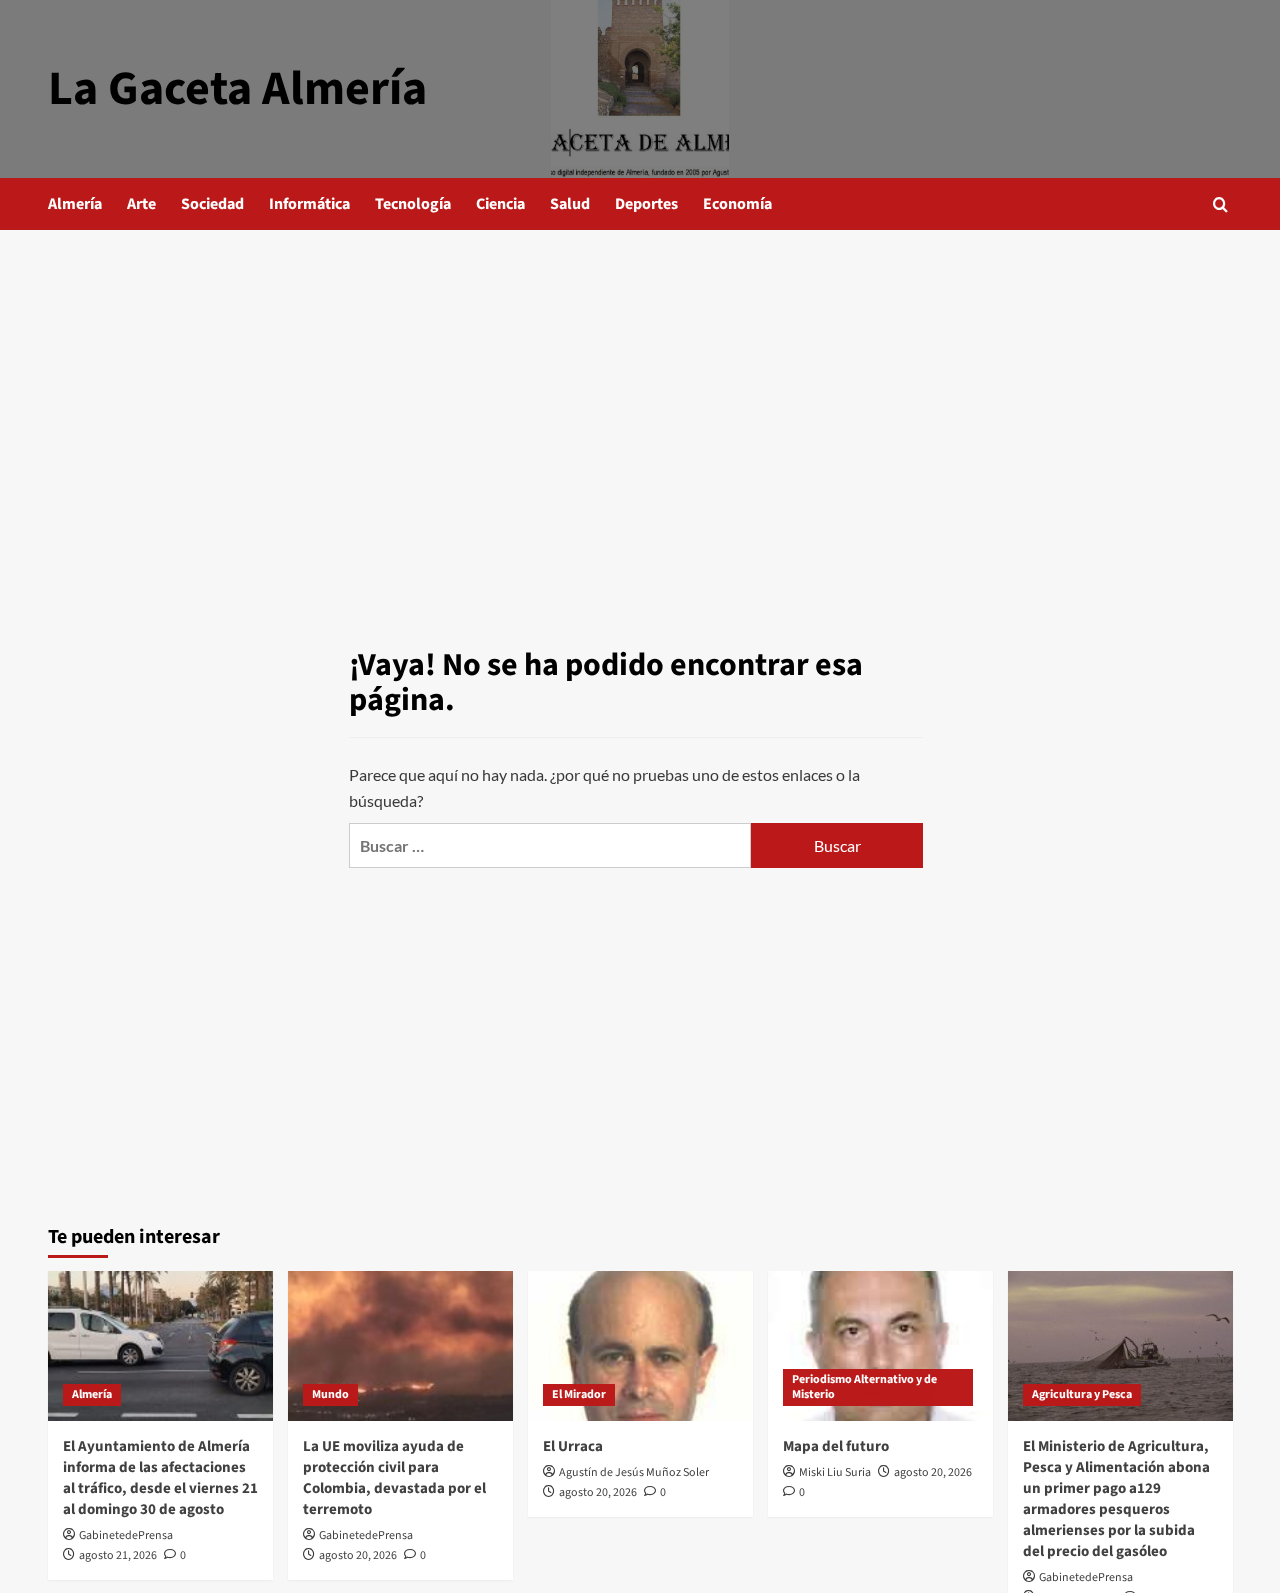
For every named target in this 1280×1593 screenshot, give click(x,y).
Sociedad (212, 204)
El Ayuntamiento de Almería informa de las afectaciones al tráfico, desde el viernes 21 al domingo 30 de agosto (160, 1478)
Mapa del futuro (836, 1446)
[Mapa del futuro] (880, 1346)
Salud (570, 204)
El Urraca (573, 1446)
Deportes (646, 204)
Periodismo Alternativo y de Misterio (864, 1387)
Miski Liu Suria (835, 1472)
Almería (75, 204)
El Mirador (579, 1394)
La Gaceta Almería (237, 89)
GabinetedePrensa (126, 1535)
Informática (309, 204)
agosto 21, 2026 (118, 1555)
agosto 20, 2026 (358, 1555)
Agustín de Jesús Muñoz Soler (634, 1472)
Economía (737, 204)
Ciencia (500, 204)
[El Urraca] (640, 1346)
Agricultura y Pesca (1082, 1394)
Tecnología (413, 204)
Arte (141, 204)
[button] (1220, 204)
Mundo (330, 1394)
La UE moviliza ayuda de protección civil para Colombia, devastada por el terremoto (394, 1478)
